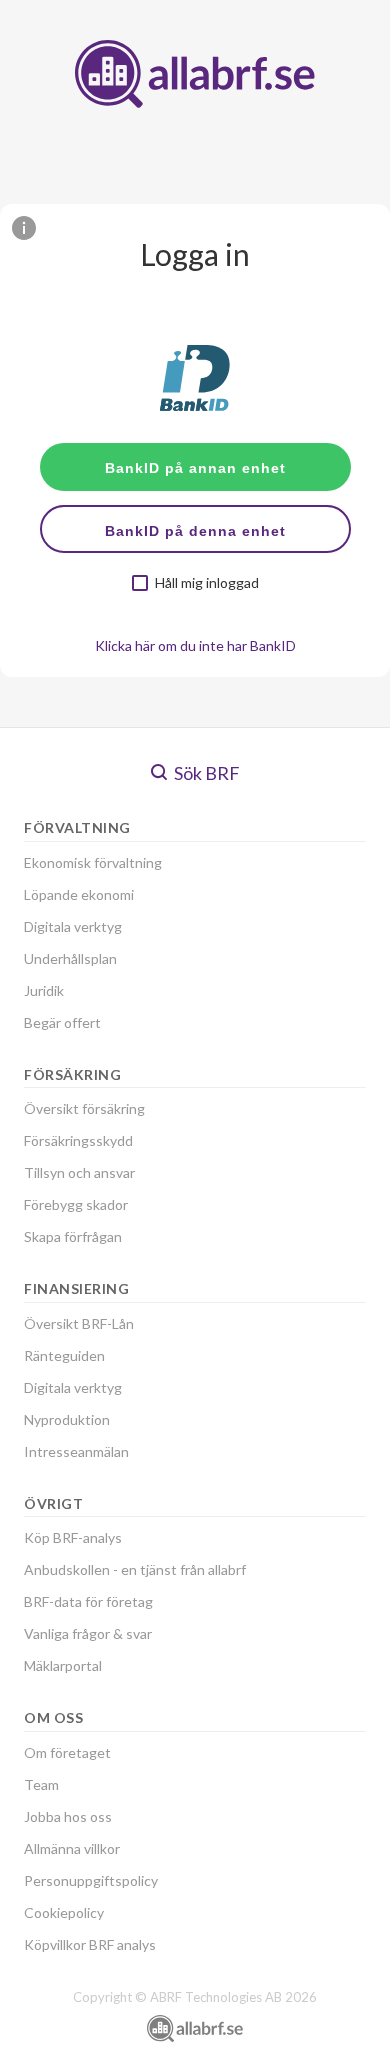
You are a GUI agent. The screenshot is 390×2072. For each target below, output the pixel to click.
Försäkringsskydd (78, 1140)
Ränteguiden (64, 1355)
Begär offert (62, 1022)
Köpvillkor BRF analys (90, 1944)
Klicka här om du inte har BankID (195, 645)
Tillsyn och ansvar (79, 1172)
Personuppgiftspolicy (91, 1880)
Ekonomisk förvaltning (93, 862)
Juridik (44, 990)
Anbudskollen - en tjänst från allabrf (135, 1569)
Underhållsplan (70, 958)
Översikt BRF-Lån (79, 1323)
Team (41, 1784)
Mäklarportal (63, 1665)
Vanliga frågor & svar (88, 1633)
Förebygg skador (76, 1204)
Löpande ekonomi (79, 894)
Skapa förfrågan (73, 1236)
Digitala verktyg (73, 926)
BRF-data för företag (88, 1601)
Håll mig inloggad (207, 583)
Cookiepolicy (64, 1912)
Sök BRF (205, 773)
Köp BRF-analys (73, 1537)
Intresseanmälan (76, 1451)
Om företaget (67, 1752)
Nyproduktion (67, 1419)
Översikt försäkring (84, 1108)
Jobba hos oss (68, 1816)
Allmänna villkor (72, 1848)
